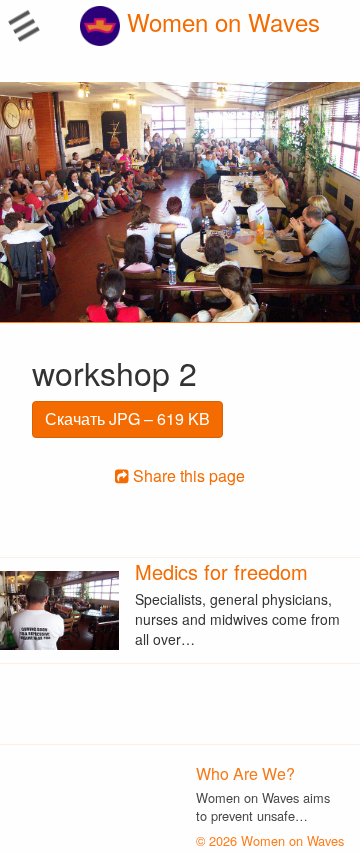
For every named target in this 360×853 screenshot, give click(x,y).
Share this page (187, 475)
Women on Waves (220, 21)
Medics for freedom (221, 571)
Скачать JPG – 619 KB (127, 418)
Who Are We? (245, 773)
